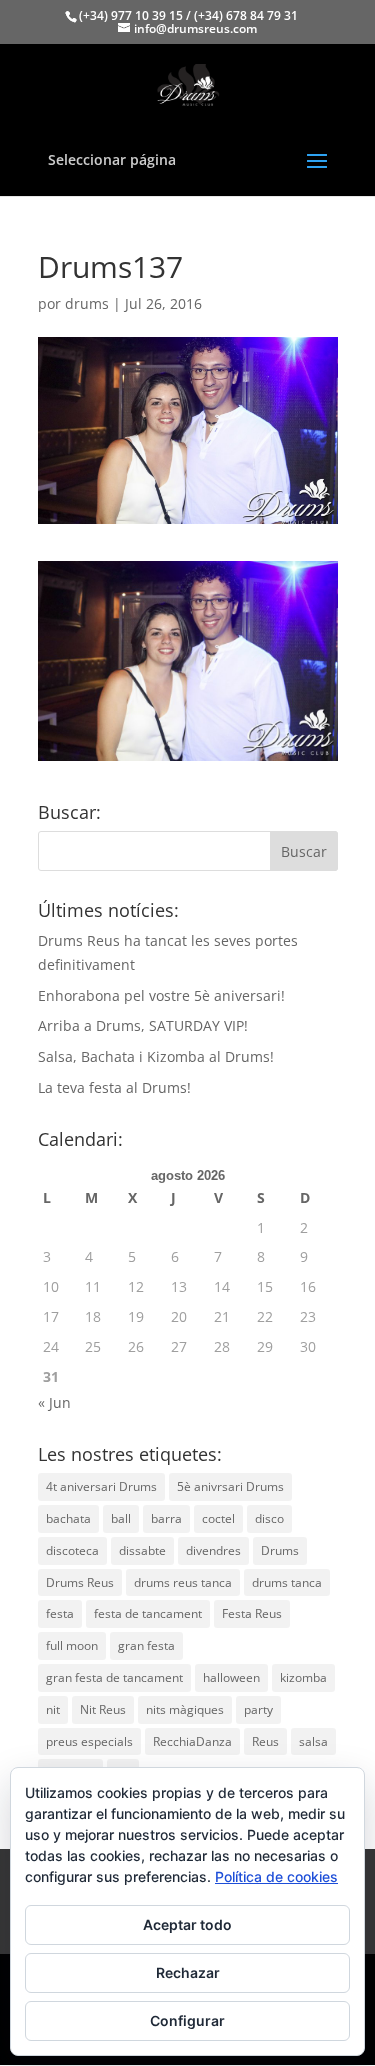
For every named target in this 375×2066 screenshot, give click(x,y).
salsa (313, 1741)
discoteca (72, 1550)
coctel (218, 1518)
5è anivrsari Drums (230, 1486)
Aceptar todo (187, 1924)
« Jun (54, 1402)
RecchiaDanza (192, 1741)
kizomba (303, 1677)
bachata (68, 1518)
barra (166, 1518)
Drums (280, 1550)
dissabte (142, 1550)
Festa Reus (252, 1613)
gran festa (146, 1645)
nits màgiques (185, 1709)
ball (121, 1518)
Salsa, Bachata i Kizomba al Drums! (156, 1056)
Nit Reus (103, 1709)
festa (60, 1613)
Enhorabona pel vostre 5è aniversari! (161, 995)
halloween (231, 1677)
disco (269, 1518)
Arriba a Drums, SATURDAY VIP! (143, 1025)
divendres (213, 1550)
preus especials (89, 1741)
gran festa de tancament (114, 1677)
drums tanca (287, 1582)
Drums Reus (80, 1582)
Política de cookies (276, 1876)
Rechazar (188, 1972)
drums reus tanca (183, 1582)
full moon (72, 1645)
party (258, 1709)
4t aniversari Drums (101, 1486)
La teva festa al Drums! (114, 1087)
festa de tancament (148, 1613)
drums (87, 303)
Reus (265, 1741)
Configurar (187, 2020)
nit (53, 1709)
